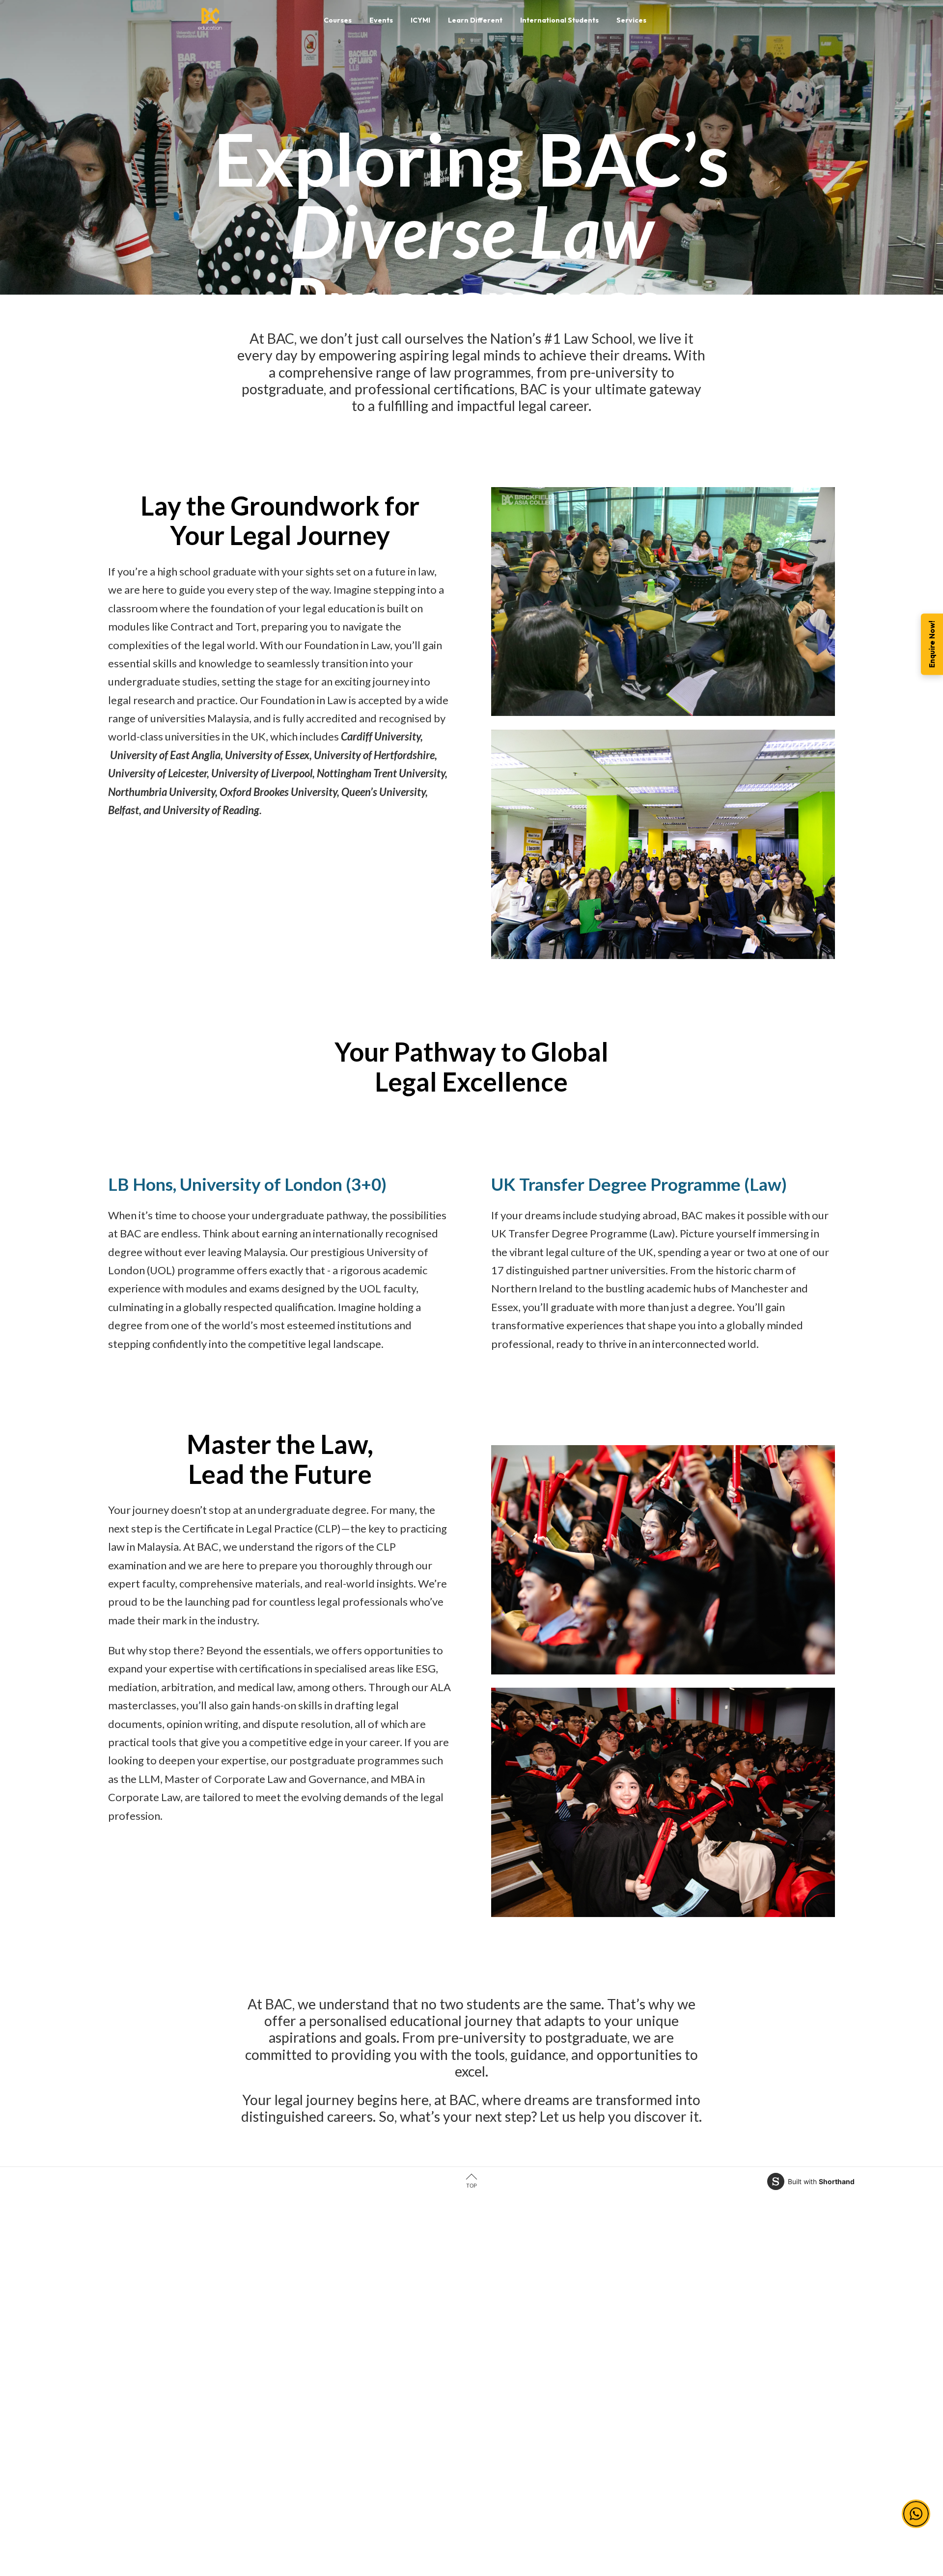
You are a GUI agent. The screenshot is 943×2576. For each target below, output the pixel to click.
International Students (515, 2358)
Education (213, 2381)
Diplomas (354, 2335)
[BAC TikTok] (709, 2506)
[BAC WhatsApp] (689, 2506)
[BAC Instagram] (650, 2506)
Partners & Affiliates (511, 2313)
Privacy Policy (644, 2335)
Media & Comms (223, 2426)
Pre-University (363, 2313)
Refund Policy (644, 2381)
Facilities (494, 2381)
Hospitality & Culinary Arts (239, 2450)
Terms (631, 2313)
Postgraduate (361, 2381)
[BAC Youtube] (669, 2506)
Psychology (216, 2404)
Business (211, 2358)
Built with (821, 2181)
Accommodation (506, 2404)
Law (204, 2313)
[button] (916, 2508)
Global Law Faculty (511, 2426)
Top (471, 2186)
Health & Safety (646, 2358)
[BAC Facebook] (610, 2506)
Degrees (353, 2358)
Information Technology (236, 2335)
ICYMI (489, 2335)
